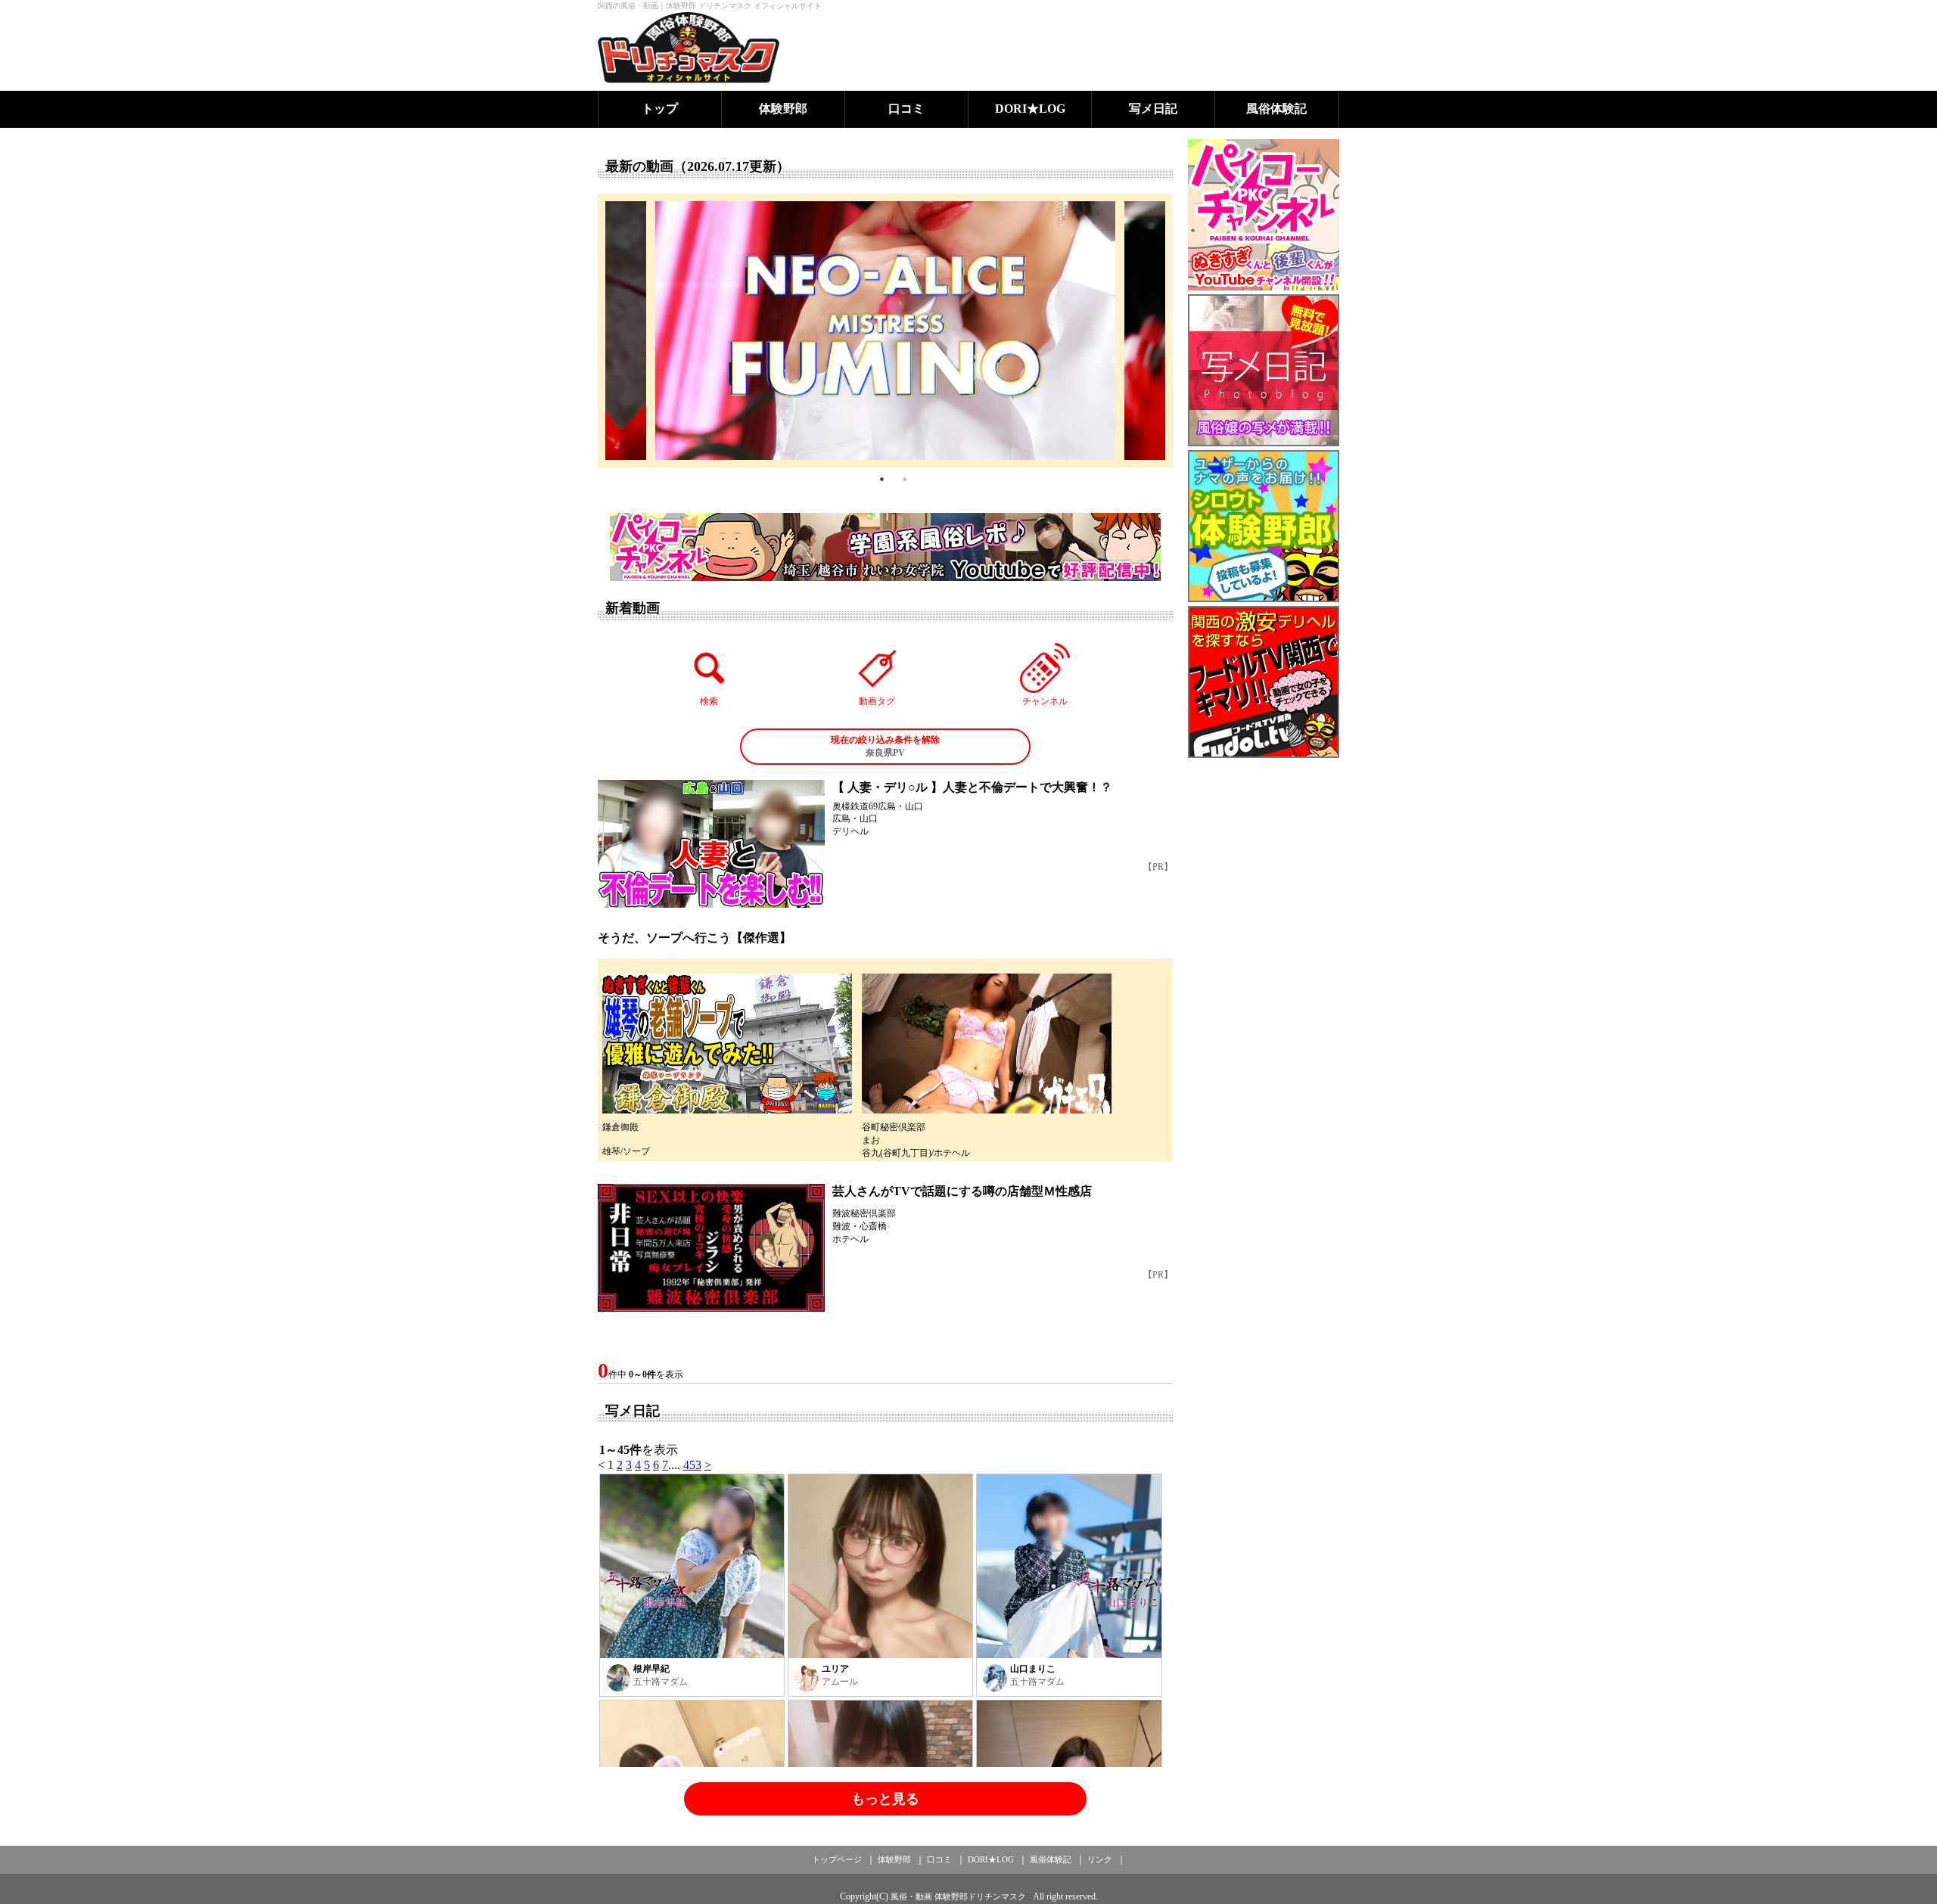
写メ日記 (1153, 109)
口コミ (906, 109)
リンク (1100, 1859)
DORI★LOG (1030, 109)
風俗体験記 (1276, 109)
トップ (660, 109)
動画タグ (877, 701)
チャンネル (1045, 701)
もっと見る (885, 1799)
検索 (709, 701)
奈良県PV (885, 746)
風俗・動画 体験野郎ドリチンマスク (958, 1896)
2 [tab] (904, 479)
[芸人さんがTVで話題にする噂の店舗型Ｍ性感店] (711, 1248)
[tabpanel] (885, 331)
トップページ (837, 1859)
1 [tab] (881, 479)
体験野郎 (783, 109)
